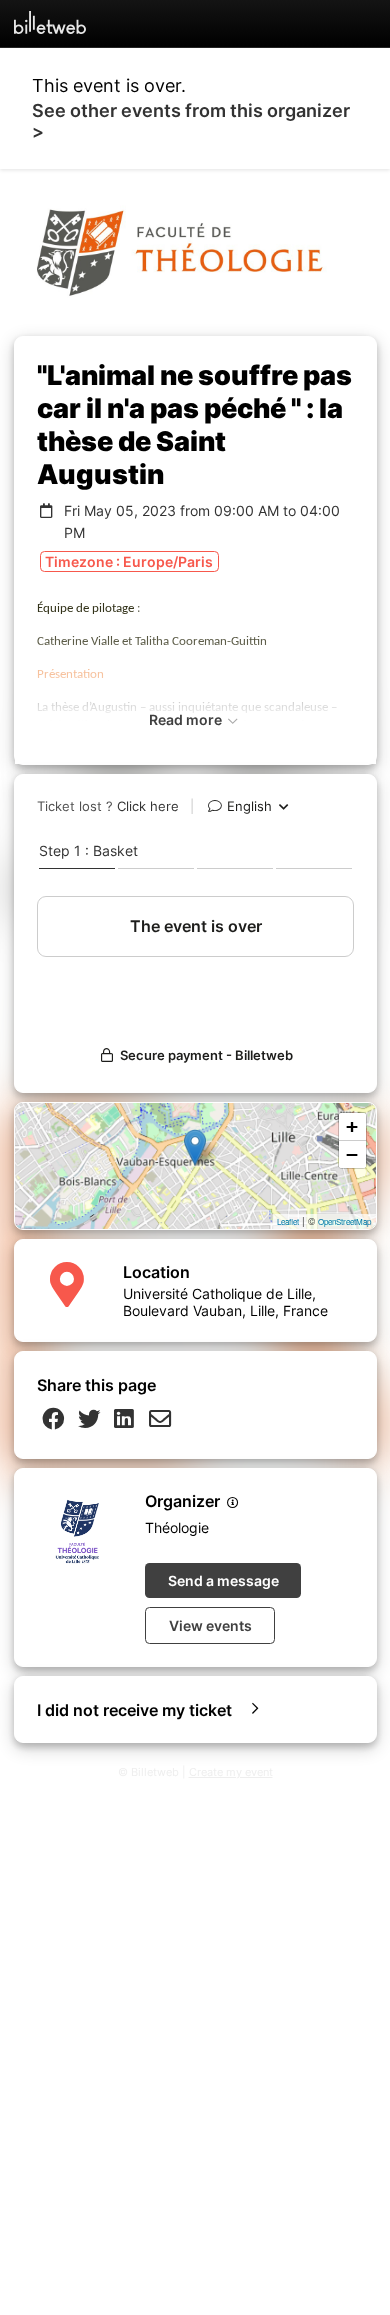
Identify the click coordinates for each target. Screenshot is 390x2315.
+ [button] (352, 1126)
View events (210, 1625)
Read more (187, 719)
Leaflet (288, 1221)
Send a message (223, 1580)
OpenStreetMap (344, 1221)
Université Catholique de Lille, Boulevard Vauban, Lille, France (225, 1302)
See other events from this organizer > (191, 121)
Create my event (231, 1772)
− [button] (352, 1154)
